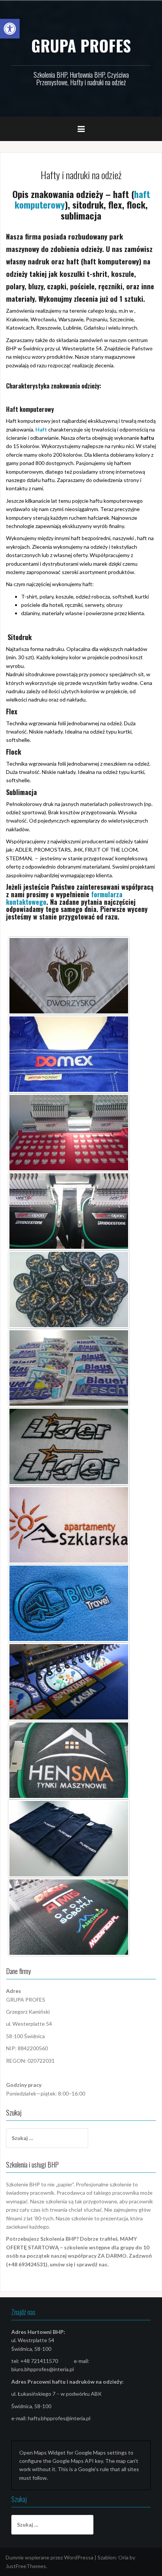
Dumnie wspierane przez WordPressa (50, 2557)
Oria (123, 2557)
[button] (10, 29)
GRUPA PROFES (81, 45)
